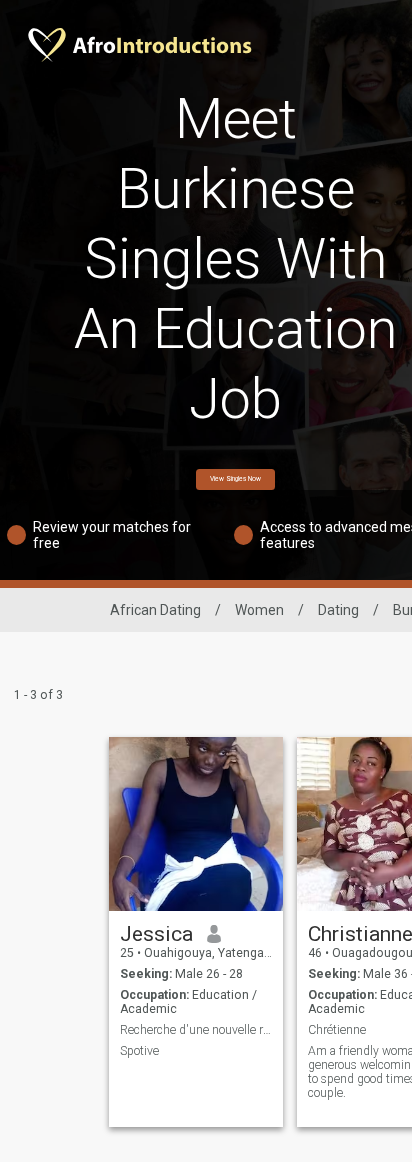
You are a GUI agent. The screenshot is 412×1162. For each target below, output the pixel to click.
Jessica (156, 934)
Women (259, 610)
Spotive (139, 1051)
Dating (338, 610)
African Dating (155, 610)
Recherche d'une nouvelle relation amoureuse (196, 1030)
